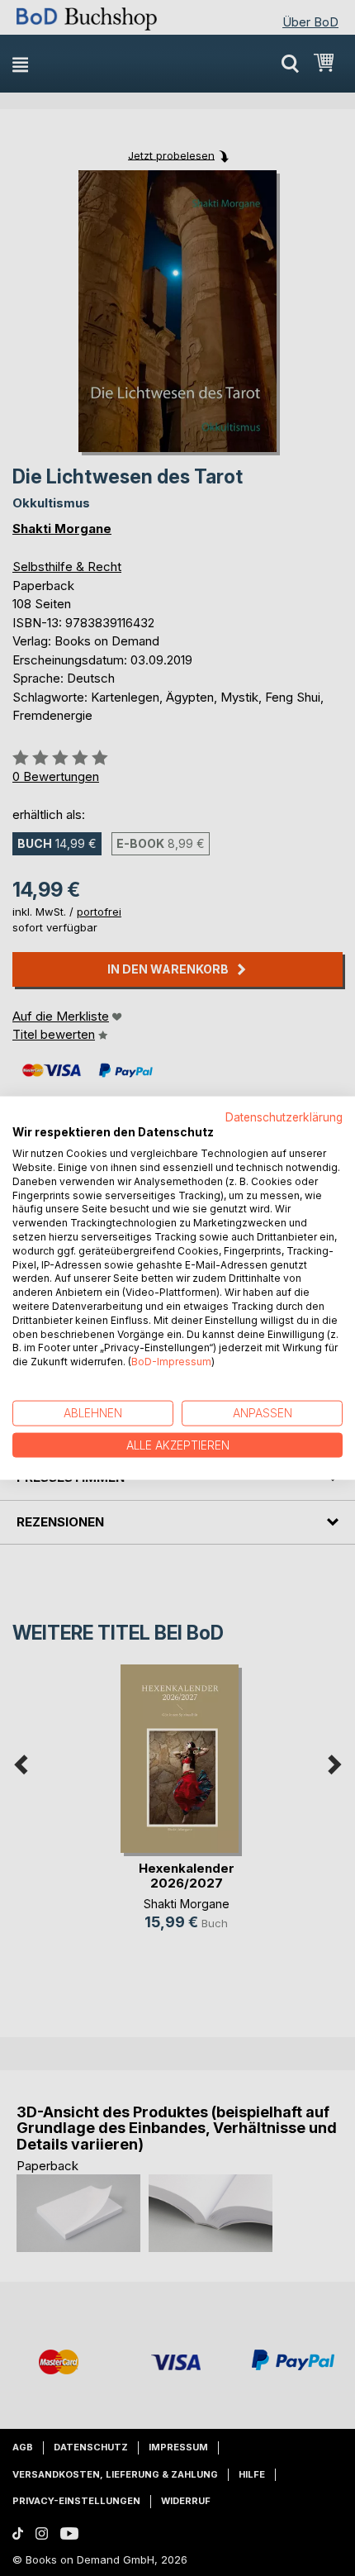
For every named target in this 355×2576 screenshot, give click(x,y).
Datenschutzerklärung (284, 1117)
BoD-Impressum (171, 1362)
